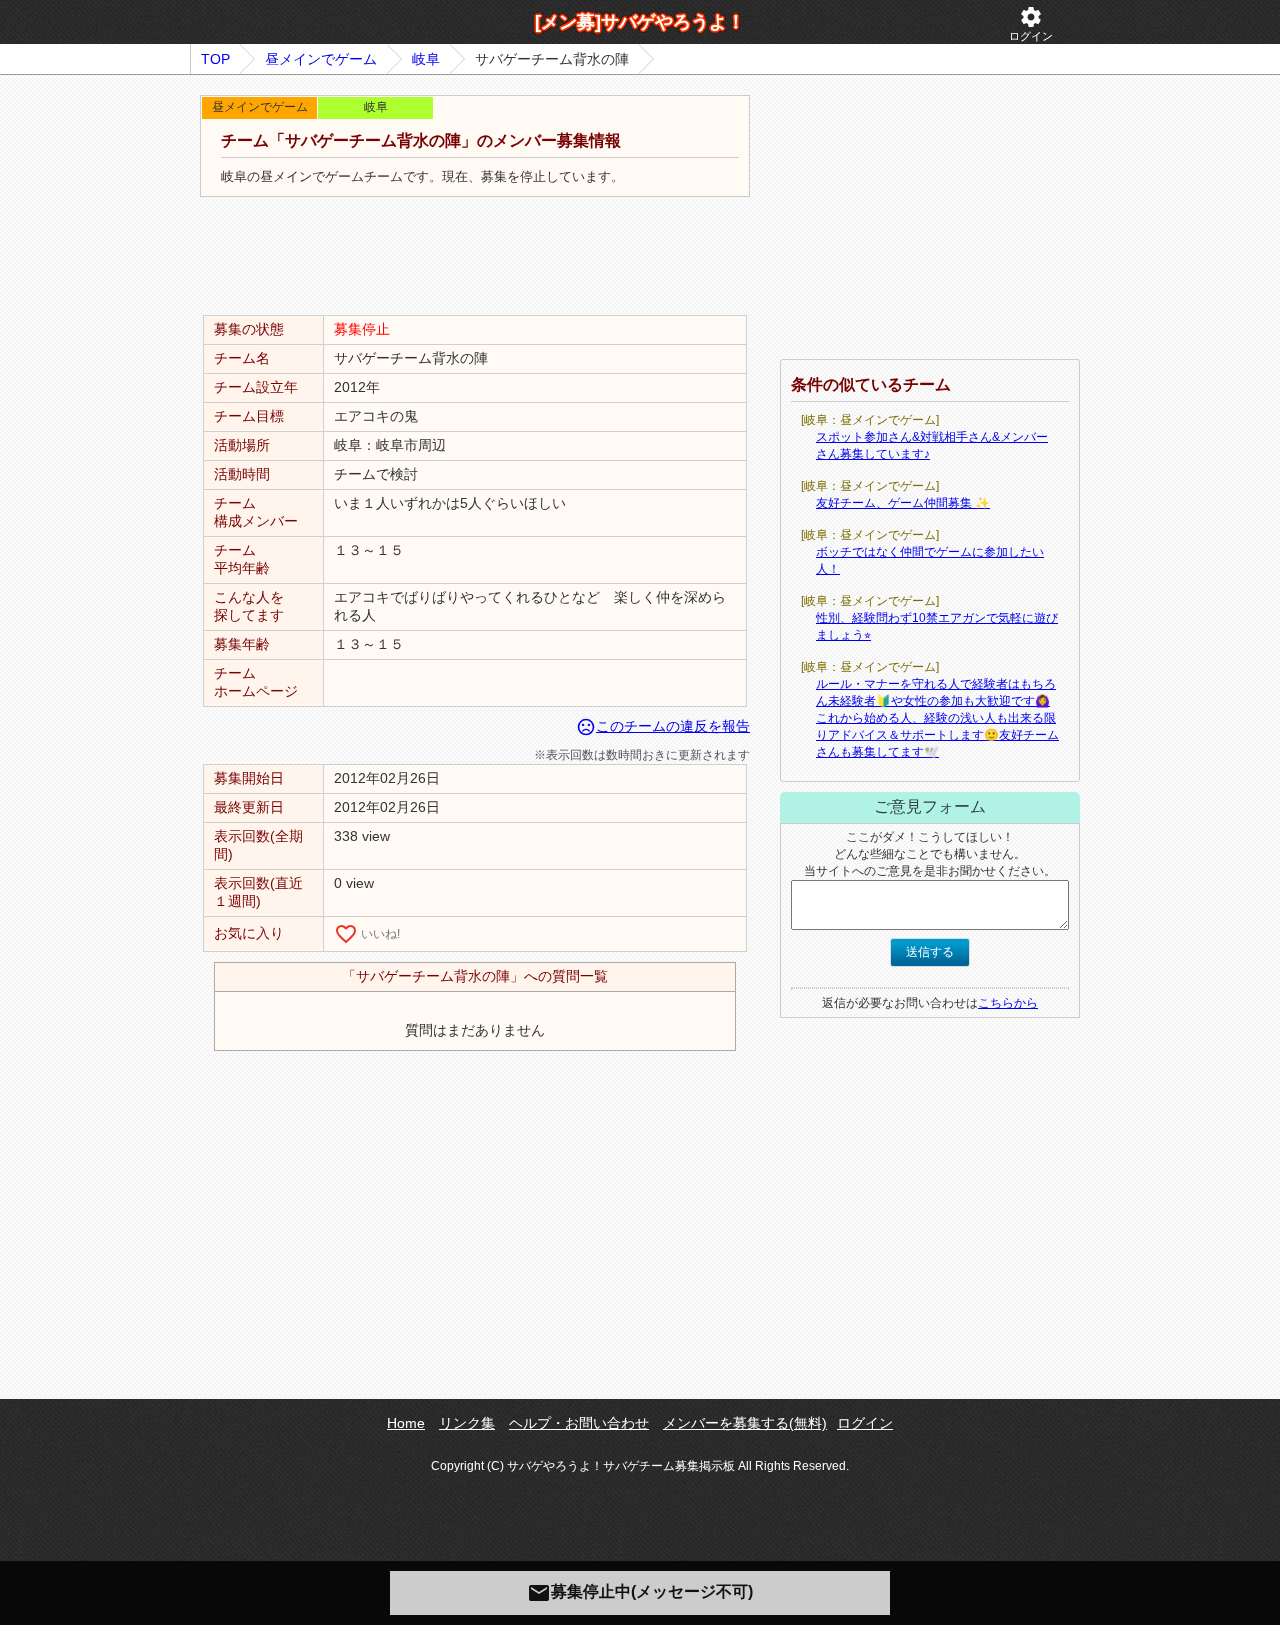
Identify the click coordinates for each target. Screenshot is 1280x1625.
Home (406, 1423)
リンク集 (467, 1423)
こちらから (1008, 1003)
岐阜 (426, 59)
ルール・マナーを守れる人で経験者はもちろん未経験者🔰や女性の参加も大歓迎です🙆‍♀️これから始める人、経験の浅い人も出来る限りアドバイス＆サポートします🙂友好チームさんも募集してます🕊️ (937, 718)
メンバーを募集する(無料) (745, 1423)
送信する (930, 952)
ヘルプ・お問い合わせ (579, 1423)
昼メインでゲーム (321, 59)
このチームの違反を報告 (663, 726)
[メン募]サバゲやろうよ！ (640, 22)
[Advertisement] (475, 257)
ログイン (1031, 23)
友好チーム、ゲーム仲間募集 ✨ (903, 503)
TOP (215, 59)
